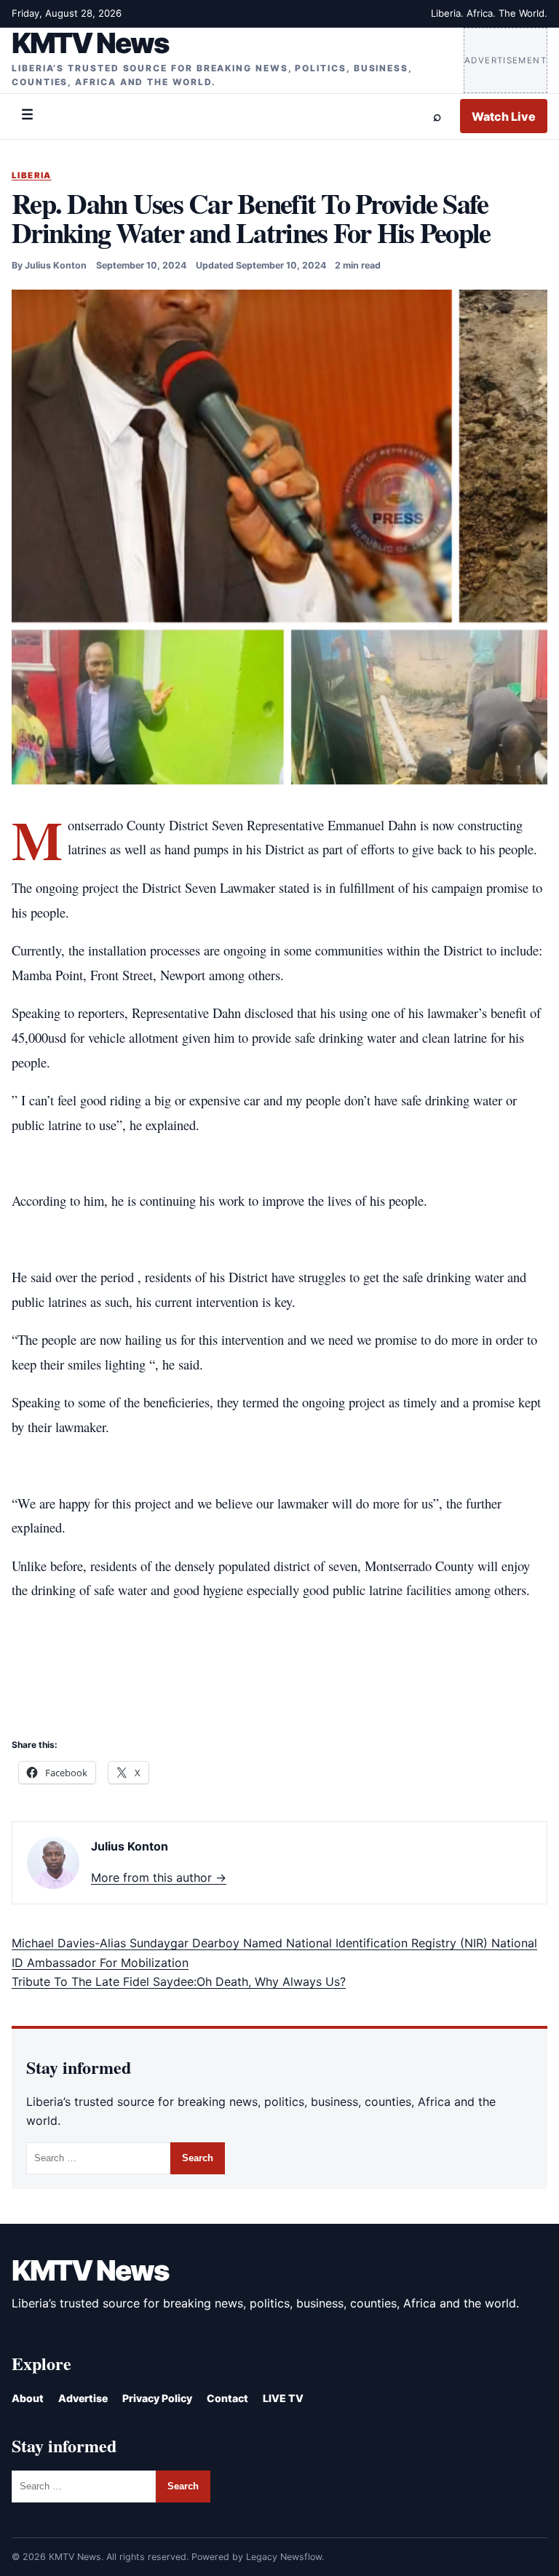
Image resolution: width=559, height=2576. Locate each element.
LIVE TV (283, 2398)
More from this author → (159, 1877)
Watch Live (504, 116)
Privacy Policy (157, 2398)
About (28, 2398)
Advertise (83, 2398)
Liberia (32, 175)
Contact (227, 2398)
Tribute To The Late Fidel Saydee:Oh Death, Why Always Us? (179, 1981)
